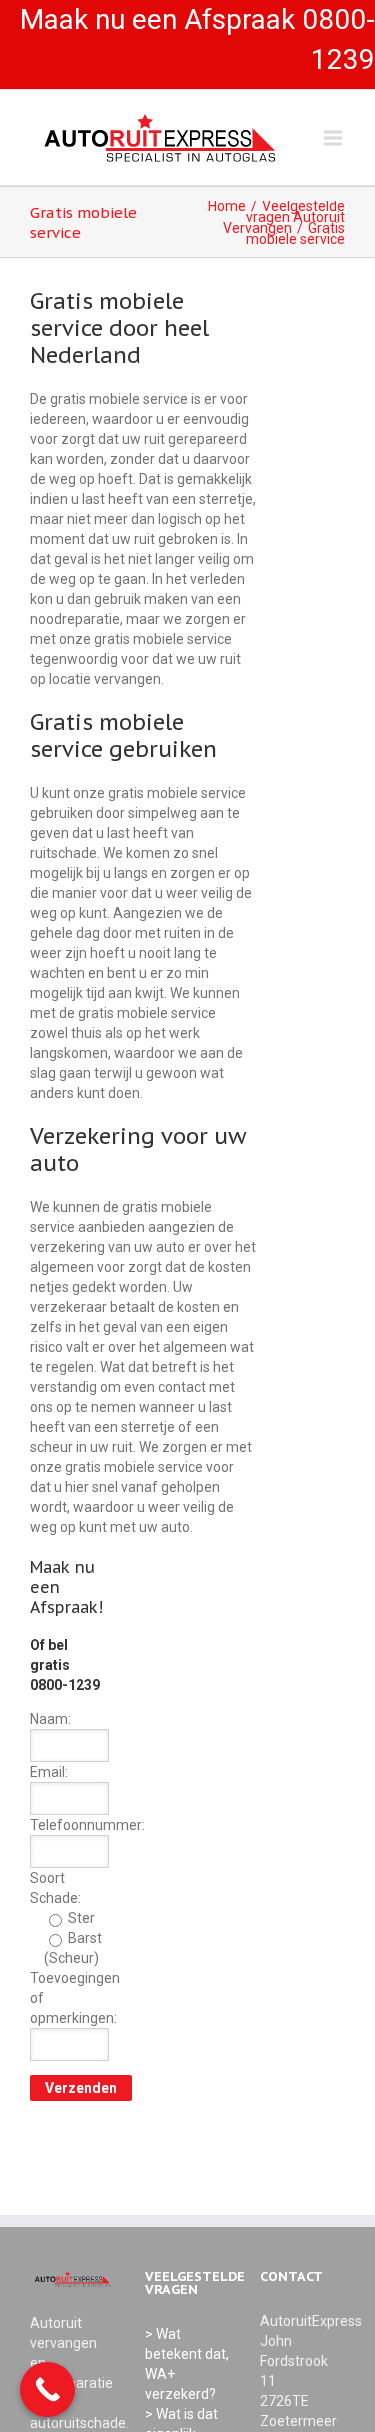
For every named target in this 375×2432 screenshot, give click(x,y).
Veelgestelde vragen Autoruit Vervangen (284, 217)
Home (227, 206)
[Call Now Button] (47, 2389)
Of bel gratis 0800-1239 (65, 1665)
